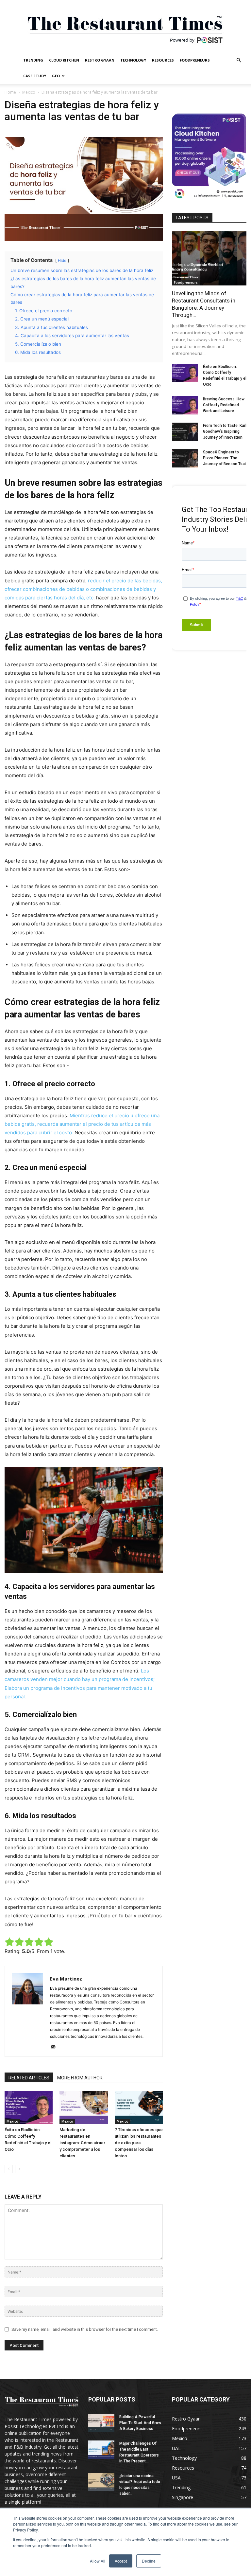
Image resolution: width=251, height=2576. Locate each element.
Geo (56, 76)
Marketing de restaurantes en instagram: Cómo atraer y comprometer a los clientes (82, 2143)
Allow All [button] (98, 2561)
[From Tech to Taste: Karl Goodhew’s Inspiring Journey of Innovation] (185, 432)
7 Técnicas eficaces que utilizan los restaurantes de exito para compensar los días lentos (139, 2143)
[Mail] (55, 2047)
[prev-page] (9, 2169)
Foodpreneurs (195, 60)
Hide (62, 260)
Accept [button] (121, 2561)
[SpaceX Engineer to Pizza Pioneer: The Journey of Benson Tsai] (185, 458)
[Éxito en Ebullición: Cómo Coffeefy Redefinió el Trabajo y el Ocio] (29, 2108)
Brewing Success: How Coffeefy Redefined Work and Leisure (224, 405)
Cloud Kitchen (64, 60)
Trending (33, 60)
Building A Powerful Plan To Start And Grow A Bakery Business (140, 2423)
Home (10, 92)
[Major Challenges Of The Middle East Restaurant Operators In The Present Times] (101, 2450)
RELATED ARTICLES (29, 2078)
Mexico (29, 92)
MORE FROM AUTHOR (80, 2078)
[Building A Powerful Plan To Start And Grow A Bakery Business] (101, 2423)
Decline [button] (149, 2561)
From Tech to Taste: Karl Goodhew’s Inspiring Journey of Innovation (225, 431)
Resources (163, 60)
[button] (239, 60)
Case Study (35, 76)
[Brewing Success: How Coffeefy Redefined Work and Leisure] (185, 405)
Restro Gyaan (100, 60)
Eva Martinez (66, 1979)
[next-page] (19, 2169)
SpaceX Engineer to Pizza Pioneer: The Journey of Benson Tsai (224, 458)
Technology (133, 60)
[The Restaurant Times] (125, 26)
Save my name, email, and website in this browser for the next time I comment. (85, 2329)
